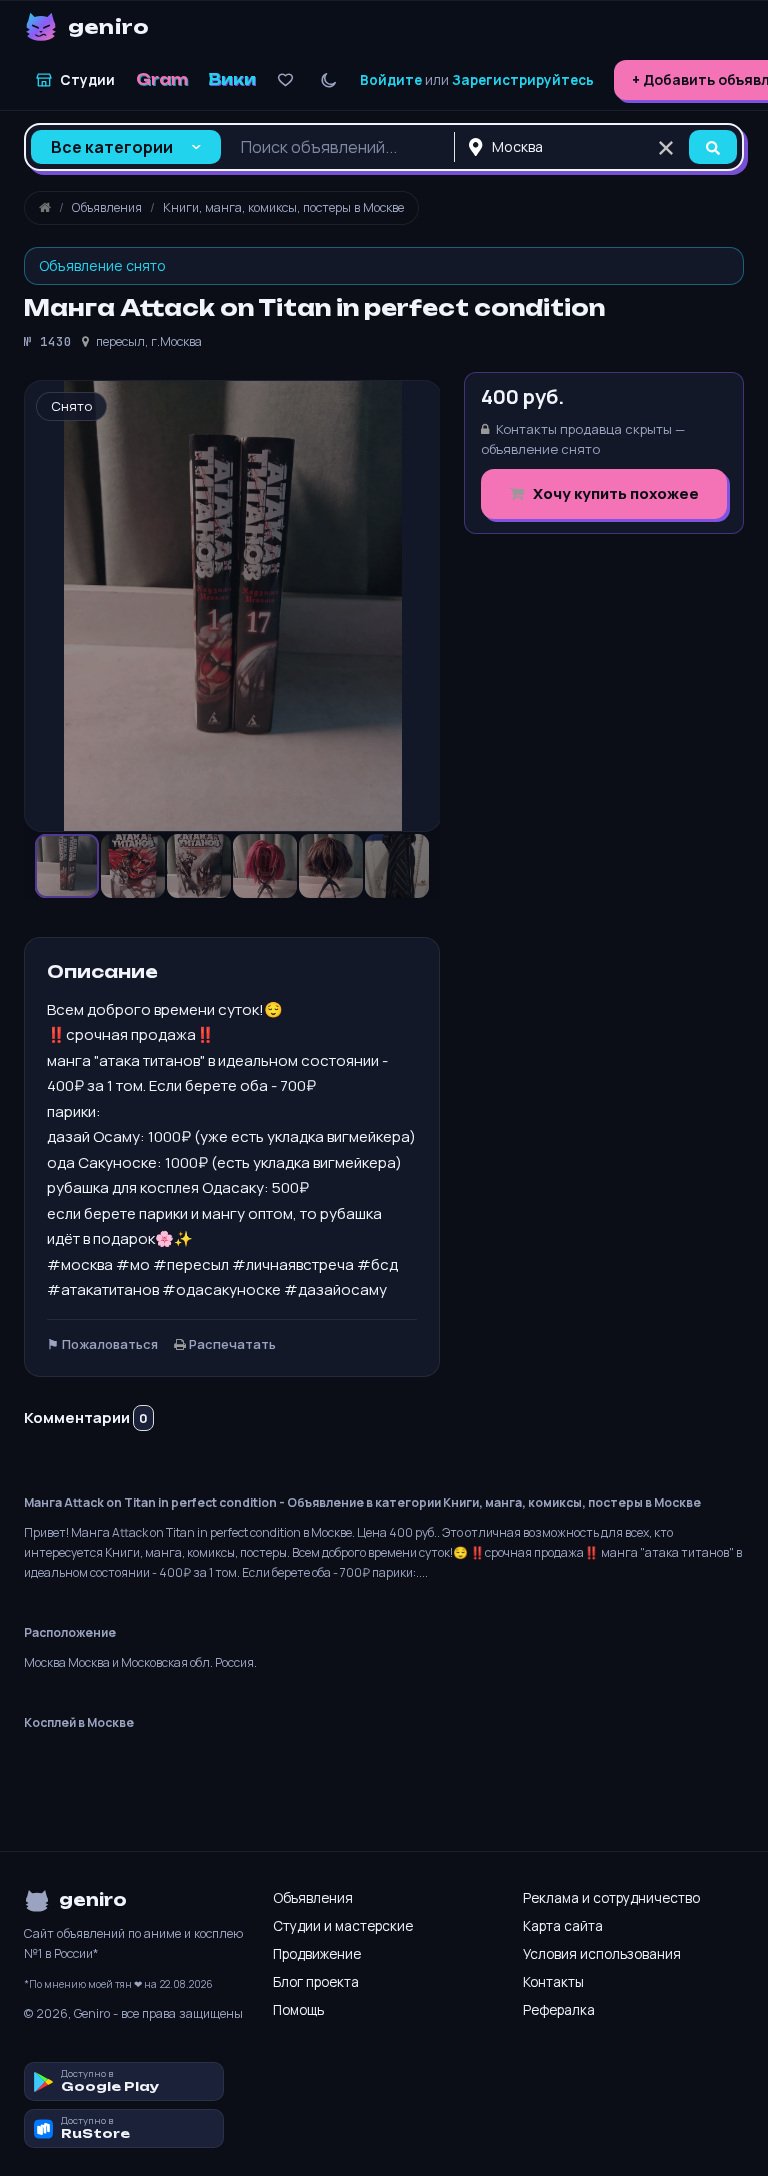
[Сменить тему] (328, 80)
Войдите (391, 80)
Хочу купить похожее (614, 493)
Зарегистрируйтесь (523, 80)
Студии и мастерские (343, 1926)
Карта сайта (563, 1926)
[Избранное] (285, 80)
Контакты (553, 1982)
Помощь (298, 2010)
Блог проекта (316, 1982)
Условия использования (602, 1954)
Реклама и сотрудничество (611, 1898)
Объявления (313, 1898)
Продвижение (317, 1954)
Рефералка (559, 2010)
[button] (134, 866)
